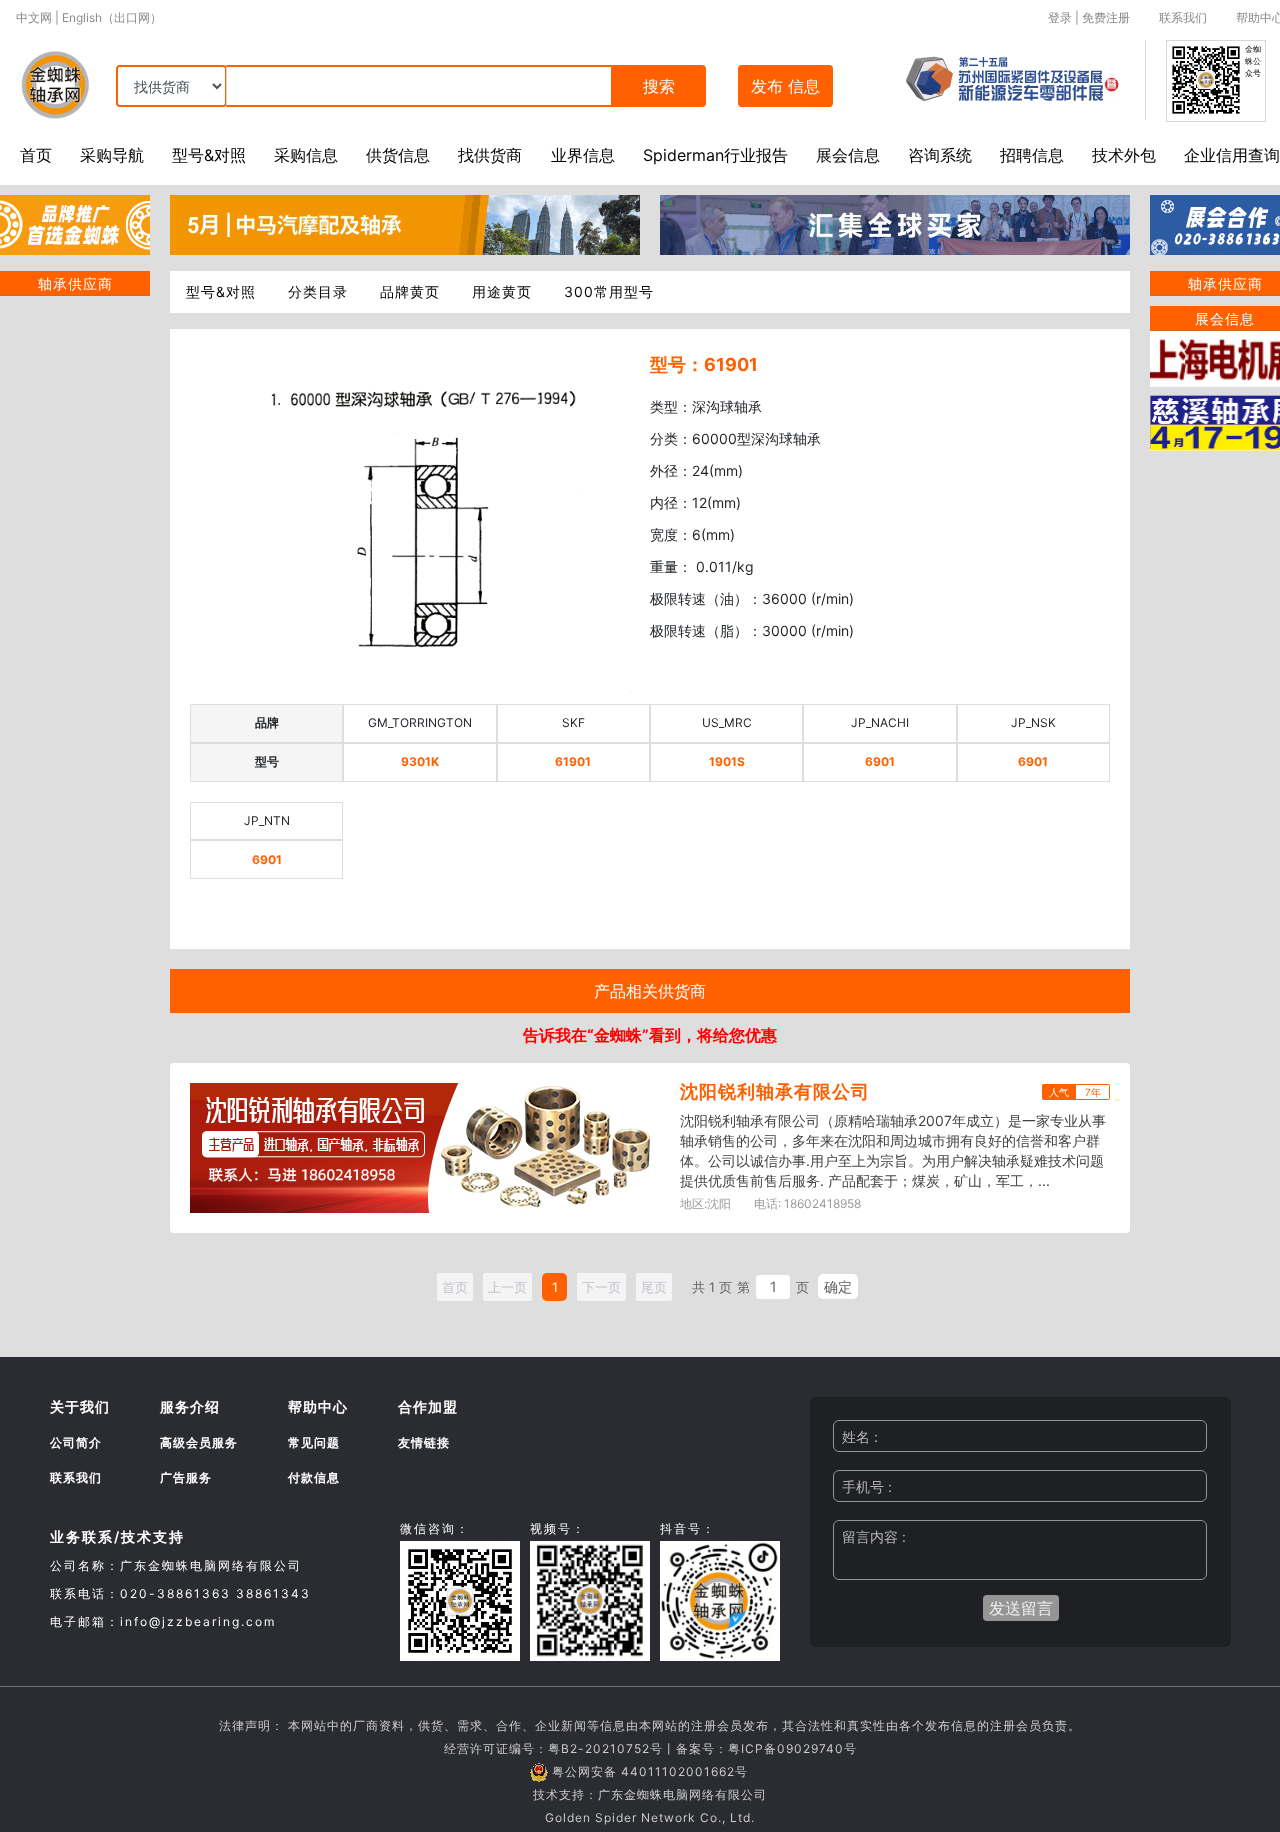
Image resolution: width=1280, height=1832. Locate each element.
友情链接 (424, 1442)
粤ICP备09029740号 (792, 1748)
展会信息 (848, 155)
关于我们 (80, 1406)
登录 (1060, 17)
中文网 (34, 17)
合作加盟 (428, 1406)
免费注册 (1106, 17)
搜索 (659, 86)
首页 (36, 155)
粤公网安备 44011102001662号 (650, 1771)
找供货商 (490, 155)
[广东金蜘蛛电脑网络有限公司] (75, 223)
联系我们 (1183, 17)
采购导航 (112, 155)
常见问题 (314, 1442)
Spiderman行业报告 (715, 155)
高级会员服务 (199, 1442)
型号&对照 (209, 155)
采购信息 (306, 155)
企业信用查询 (1232, 155)
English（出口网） (112, 17)
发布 (785, 86)
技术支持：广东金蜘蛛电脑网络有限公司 (650, 1794)
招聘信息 (1032, 155)
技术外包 (1124, 155)
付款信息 (314, 1477)
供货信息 (398, 155)
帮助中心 (318, 1406)
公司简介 (76, 1442)
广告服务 (186, 1477)
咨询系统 (940, 155)
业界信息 (583, 155)
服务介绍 (190, 1406)
